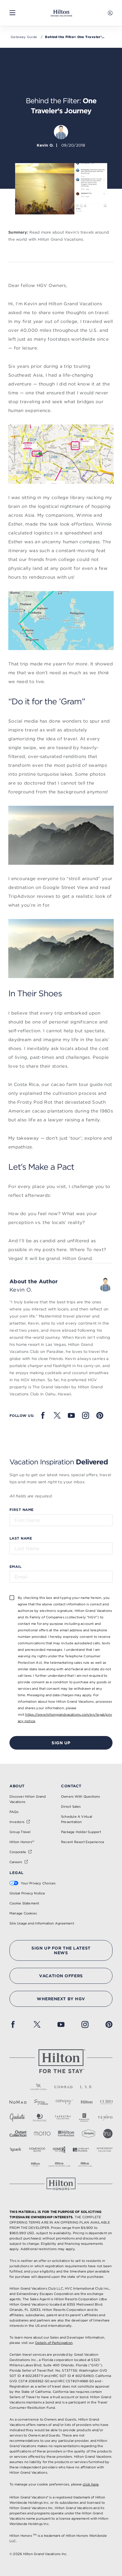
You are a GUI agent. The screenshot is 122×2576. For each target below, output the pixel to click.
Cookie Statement (24, 1903)
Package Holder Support (81, 1832)
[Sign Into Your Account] (110, 13)
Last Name (21, 1538)
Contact (71, 1786)
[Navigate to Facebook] (43, 1415)
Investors (17, 1822)
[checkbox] (12, 1597)
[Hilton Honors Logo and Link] (61, 2184)
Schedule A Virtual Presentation (77, 1819)
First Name (22, 1509)
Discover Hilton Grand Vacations (28, 1799)
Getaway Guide (24, 37)
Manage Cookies (23, 1913)
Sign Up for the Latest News (61, 1950)
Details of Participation (54, 2343)
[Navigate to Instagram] (86, 1415)
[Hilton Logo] (61, 2061)
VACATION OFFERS (61, 1976)
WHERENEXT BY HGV (61, 1999)
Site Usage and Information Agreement (42, 1923)
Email (15, 1566)
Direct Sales (71, 1807)
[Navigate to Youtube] (71, 1415)
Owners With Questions (81, 1796)
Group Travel (20, 1832)
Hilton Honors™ (22, 1842)
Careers (16, 1862)
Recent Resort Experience (83, 1842)
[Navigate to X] (57, 1415)
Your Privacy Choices (38, 1883)
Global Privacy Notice (27, 1893)
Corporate (18, 1852)
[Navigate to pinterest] (100, 1415)
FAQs (14, 1812)
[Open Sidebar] (12, 13)
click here (91, 2484)
